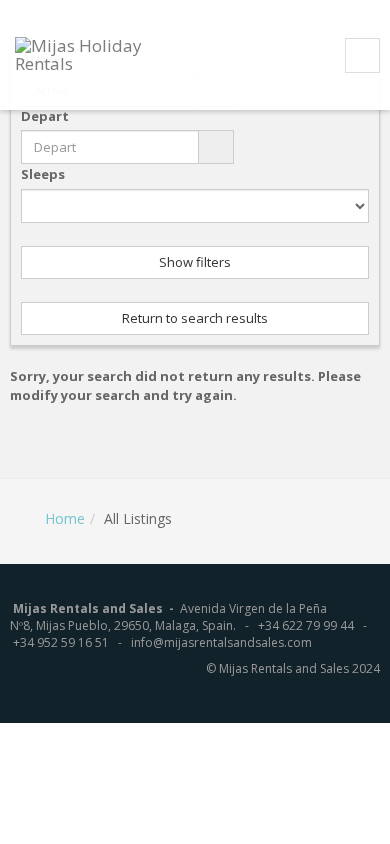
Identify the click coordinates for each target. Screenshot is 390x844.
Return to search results (195, 318)
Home (65, 518)
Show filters (195, 262)
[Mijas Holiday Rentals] (104, 53)
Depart (45, 116)
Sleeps (43, 174)
